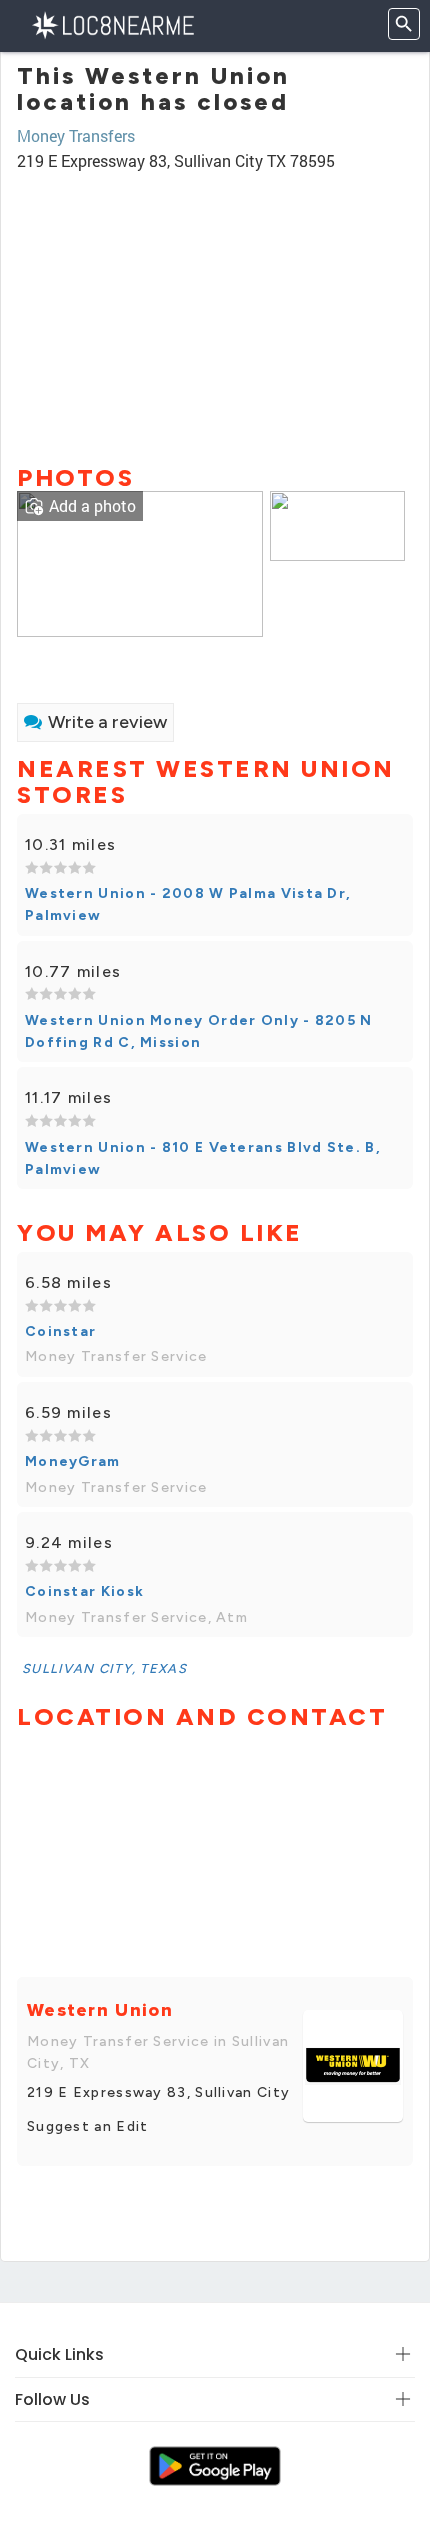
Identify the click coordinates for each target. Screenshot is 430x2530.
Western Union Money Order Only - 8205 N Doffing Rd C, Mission (199, 1031)
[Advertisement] (215, 309)
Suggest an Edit (88, 2126)
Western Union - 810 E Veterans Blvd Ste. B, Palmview (203, 1158)
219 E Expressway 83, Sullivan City (158, 2092)
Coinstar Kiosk (84, 1591)
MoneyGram (73, 1461)
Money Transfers (76, 135)
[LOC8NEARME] (112, 23)
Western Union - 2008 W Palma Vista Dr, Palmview (188, 904)
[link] (140, 561)
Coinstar (60, 1331)
